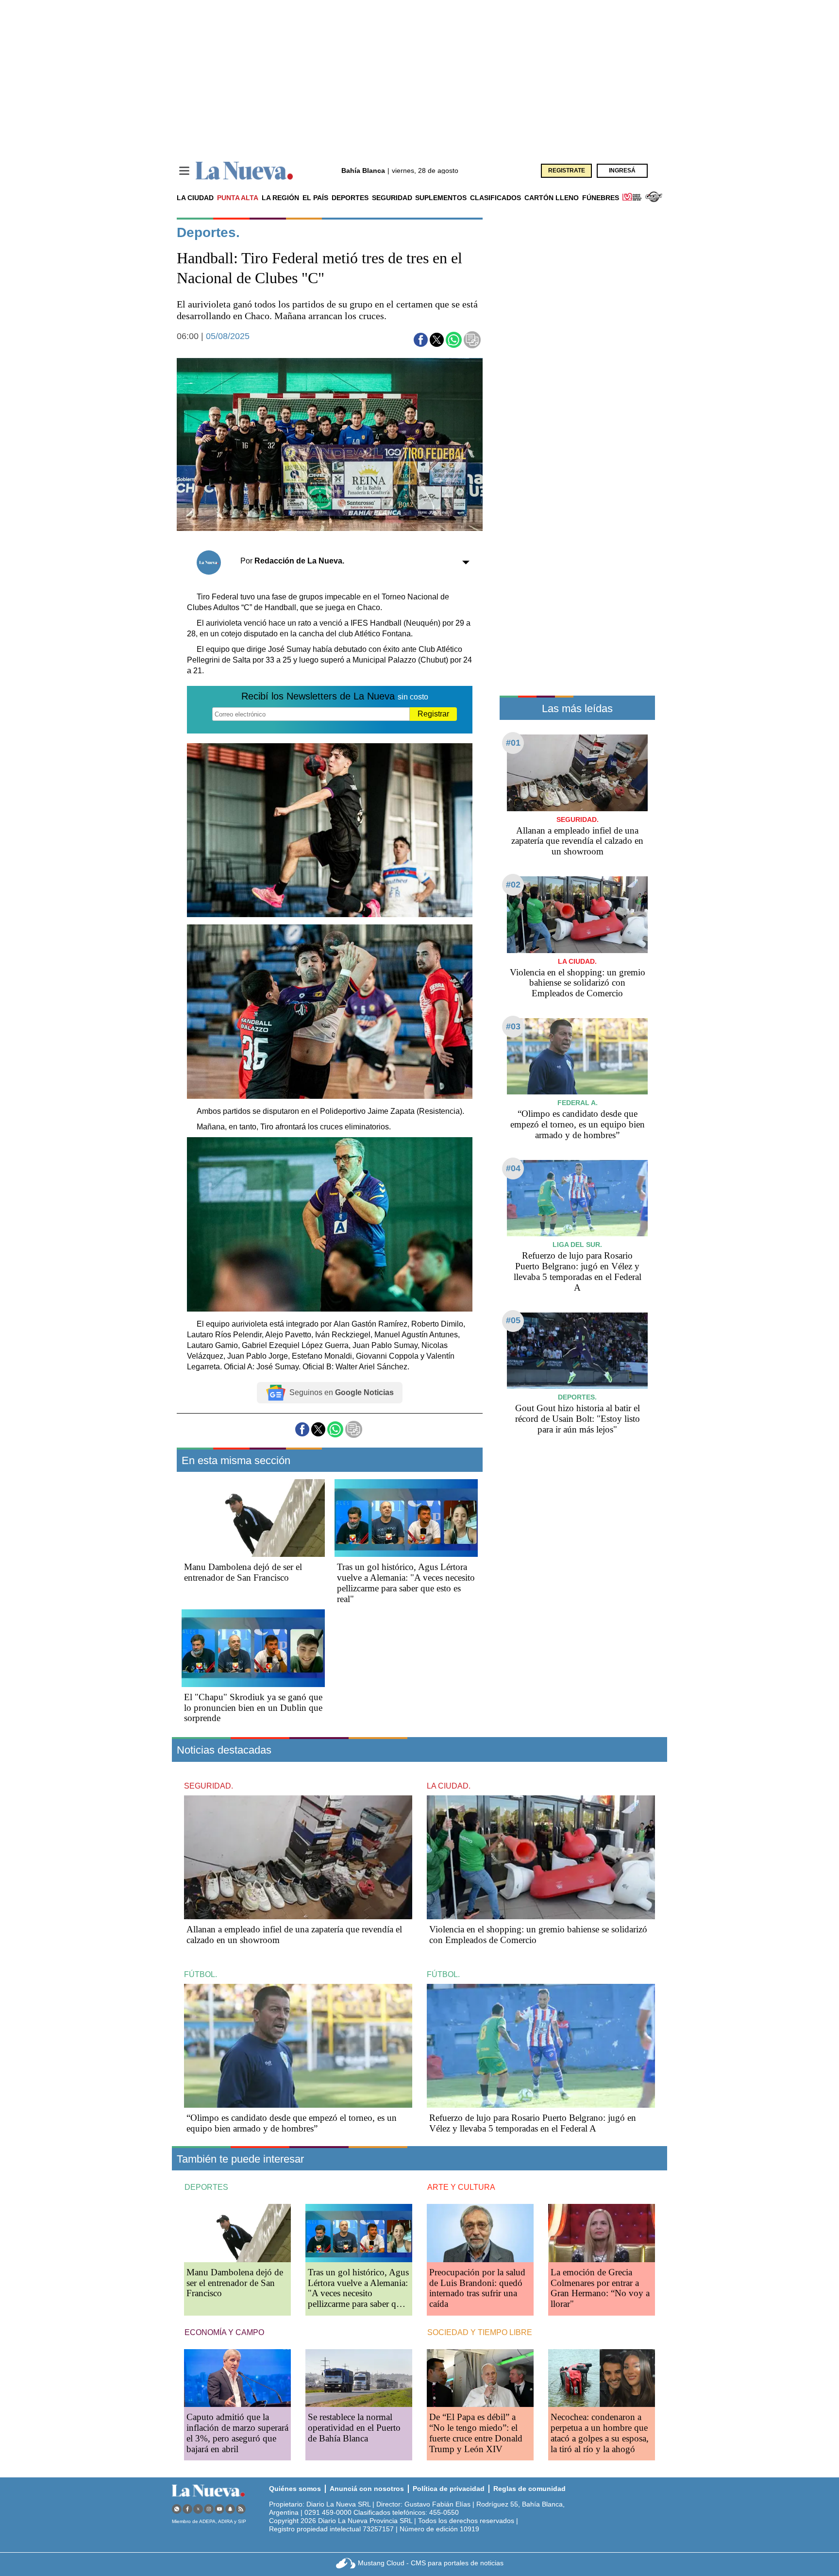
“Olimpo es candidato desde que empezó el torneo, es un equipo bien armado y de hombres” (578, 1124)
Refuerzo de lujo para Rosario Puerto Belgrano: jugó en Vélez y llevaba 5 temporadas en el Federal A (578, 1271)
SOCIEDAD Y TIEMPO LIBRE (480, 2332)
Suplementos (441, 198)
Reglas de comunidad (529, 2489)
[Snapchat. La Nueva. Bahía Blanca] (230, 2509)
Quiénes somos (295, 2489)
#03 (513, 1026)
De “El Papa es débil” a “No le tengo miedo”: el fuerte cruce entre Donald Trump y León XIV (476, 2433)
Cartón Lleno (552, 198)
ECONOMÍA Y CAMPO (224, 2332)
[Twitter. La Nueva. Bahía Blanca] (198, 2509)
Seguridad (392, 198)
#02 (513, 885)
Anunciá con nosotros (367, 2489)
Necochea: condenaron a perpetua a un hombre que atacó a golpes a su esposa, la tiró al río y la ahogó (600, 2433)
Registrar (433, 714)
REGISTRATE (567, 171)
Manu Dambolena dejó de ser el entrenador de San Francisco (243, 1572)
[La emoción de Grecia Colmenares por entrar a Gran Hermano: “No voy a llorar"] (602, 2233)
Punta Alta (238, 198)
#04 (513, 1168)
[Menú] (184, 171)
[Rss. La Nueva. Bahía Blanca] (241, 2509)
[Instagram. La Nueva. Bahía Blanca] (209, 2509)
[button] (421, 340)
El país (315, 198)
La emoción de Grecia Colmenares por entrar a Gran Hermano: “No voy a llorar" (600, 2288)
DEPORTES (206, 2187)
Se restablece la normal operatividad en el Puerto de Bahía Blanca (354, 2428)
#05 (513, 1320)
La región (280, 198)
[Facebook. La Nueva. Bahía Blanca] (187, 2509)
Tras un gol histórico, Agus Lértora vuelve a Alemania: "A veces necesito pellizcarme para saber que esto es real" (406, 1583)
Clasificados (495, 198)
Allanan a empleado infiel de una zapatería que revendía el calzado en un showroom (577, 841)
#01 (513, 743)
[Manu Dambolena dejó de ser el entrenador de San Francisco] (253, 1518)
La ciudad (195, 198)
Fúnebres (601, 198)
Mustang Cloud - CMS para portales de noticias (431, 2563)
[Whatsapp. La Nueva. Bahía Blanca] (177, 2509)
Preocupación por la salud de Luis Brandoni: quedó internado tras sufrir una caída (477, 2288)
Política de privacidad (449, 2489)
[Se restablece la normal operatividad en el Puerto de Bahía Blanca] (359, 2378)
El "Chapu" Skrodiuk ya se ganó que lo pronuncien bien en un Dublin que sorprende (253, 1708)
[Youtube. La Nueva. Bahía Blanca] (219, 2509)
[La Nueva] (244, 171)
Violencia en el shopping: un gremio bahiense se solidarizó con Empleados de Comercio (578, 983)
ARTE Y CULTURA (461, 2187)
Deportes (350, 198)
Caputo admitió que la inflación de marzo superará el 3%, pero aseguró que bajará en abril (237, 2433)
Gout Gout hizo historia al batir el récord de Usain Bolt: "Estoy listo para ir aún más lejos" (578, 1419)
